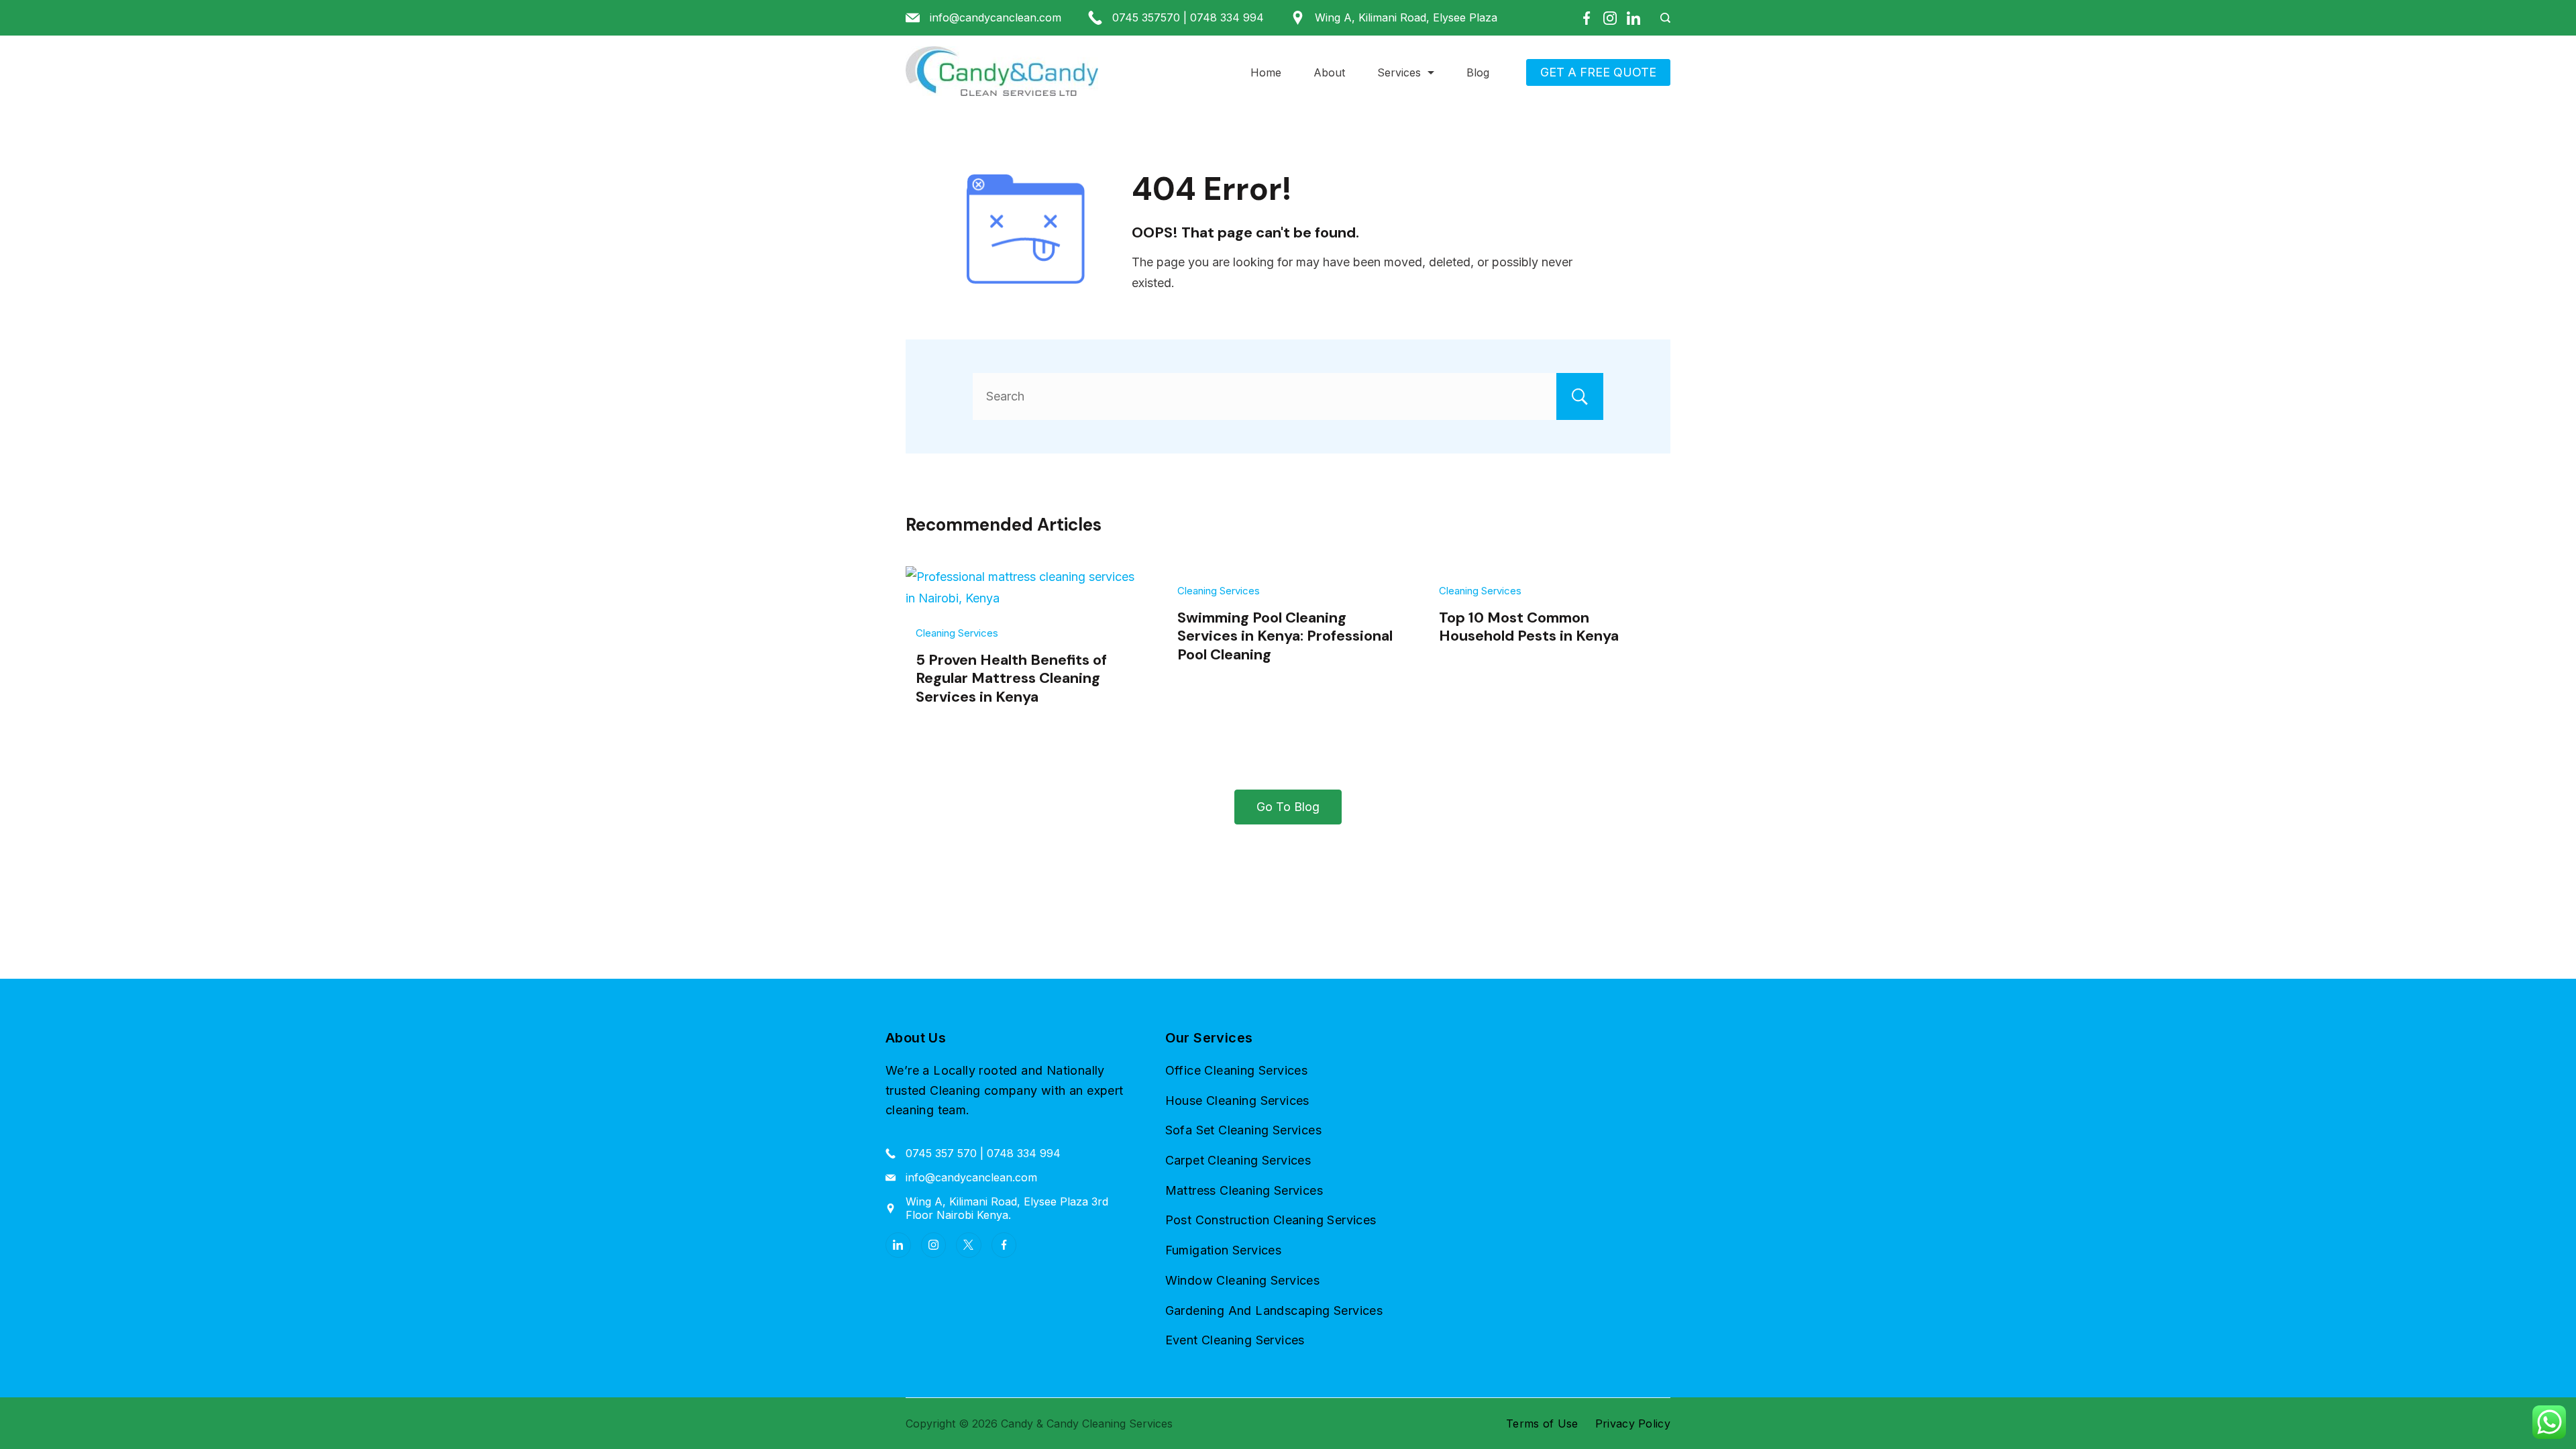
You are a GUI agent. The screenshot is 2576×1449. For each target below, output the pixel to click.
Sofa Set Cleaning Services (1243, 1130)
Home (1266, 72)
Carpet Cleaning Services (1238, 1160)
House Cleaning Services (1237, 1101)
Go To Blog (1288, 807)
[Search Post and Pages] (1660, 18)
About (1329, 72)
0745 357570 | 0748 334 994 (1188, 17)
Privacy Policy (1633, 1424)
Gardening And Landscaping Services (1274, 1310)
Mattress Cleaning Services (1244, 1190)
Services (1399, 72)
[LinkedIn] (1633, 18)
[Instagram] (1610, 18)
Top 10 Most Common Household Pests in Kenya (1529, 627)
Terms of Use (1542, 1424)
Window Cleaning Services (1243, 1280)
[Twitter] (969, 1245)
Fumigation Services (1224, 1250)
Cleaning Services (957, 633)
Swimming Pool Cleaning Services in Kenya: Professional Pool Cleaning (1285, 636)
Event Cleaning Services (1235, 1340)
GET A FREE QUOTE (1598, 72)
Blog (1478, 72)
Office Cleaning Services (1237, 1070)
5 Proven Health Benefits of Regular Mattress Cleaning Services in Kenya (1011, 678)
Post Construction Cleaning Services (1271, 1220)
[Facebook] (1587, 18)
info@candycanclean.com (996, 17)
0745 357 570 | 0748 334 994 (983, 1153)
